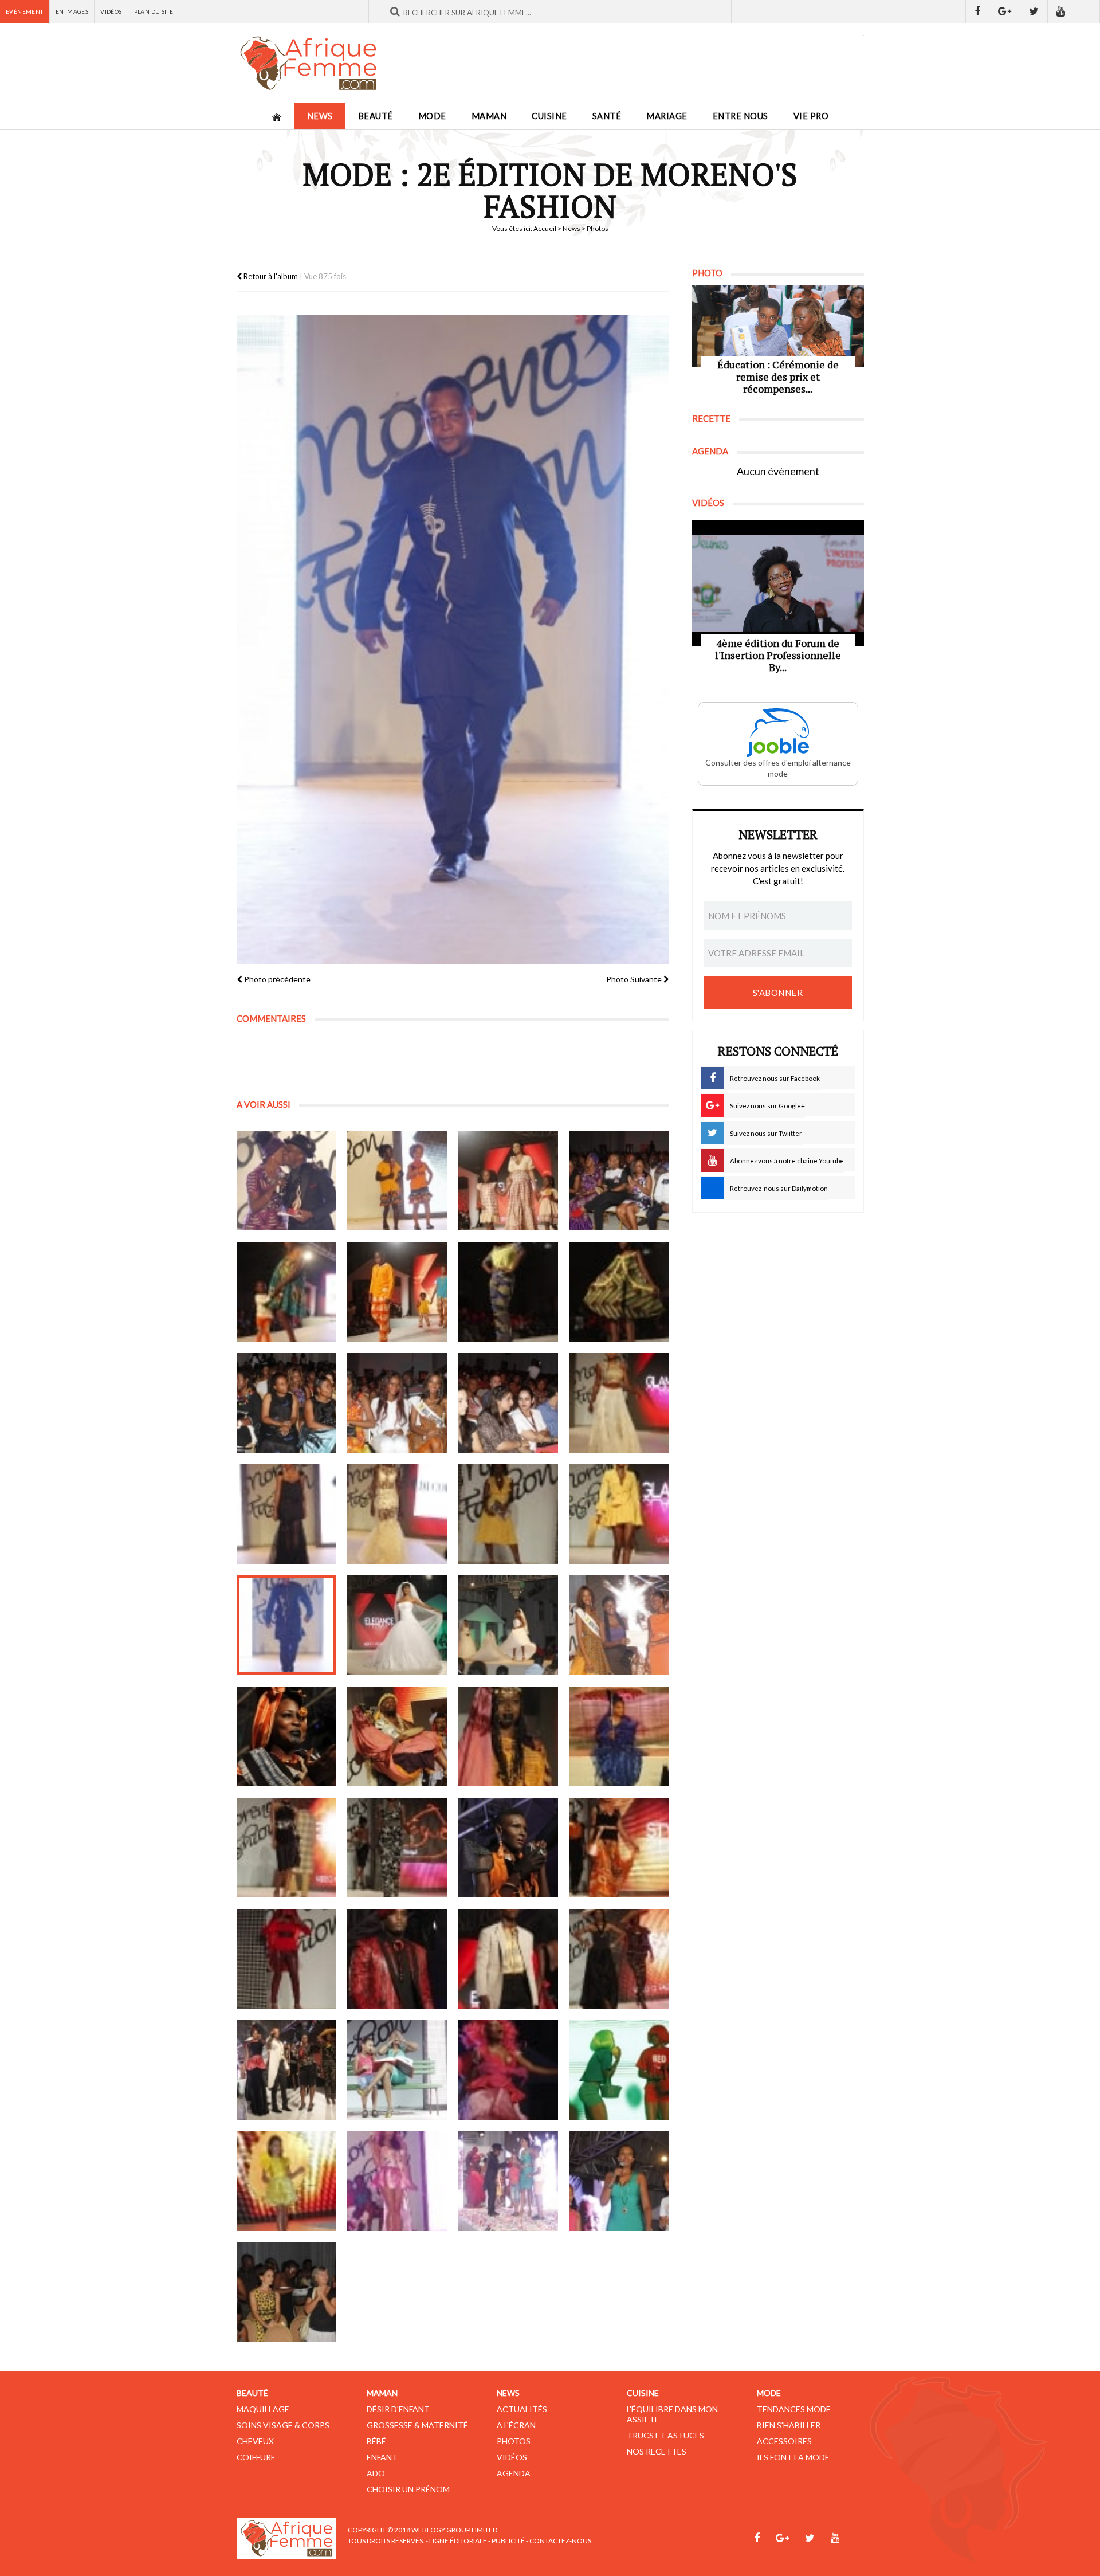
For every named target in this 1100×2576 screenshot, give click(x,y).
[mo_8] (619, 1292)
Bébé (376, 2441)
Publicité (508, 2541)
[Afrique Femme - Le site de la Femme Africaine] (308, 63)
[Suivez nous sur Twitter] (1034, 11)
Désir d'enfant (398, 2409)
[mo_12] (619, 1403)
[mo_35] (508, 2070)
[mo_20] (619, 1625)
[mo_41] (286, 2292)
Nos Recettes (657, 2451)
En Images (72, 11)
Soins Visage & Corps (283, 2425)
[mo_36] (619, 2070)
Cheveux (255, 2441)
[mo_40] (619, 2181)
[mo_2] (397, 1181)
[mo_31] (508, 1959)
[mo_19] (508, 1625)
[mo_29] (286, 1959)
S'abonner (778, 993)
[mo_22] (397, 1736)
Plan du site (154, 11)
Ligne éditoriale (458, 2541)
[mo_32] (619, 1959)
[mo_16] (619, 1514)
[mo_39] (508, 2181)
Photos (514, 2441)
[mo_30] (397, 1959)
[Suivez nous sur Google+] (1005, 11)
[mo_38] (397, 2181)
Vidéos (111, 11)
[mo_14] (397, 1514)
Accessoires (784, 2441)
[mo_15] (508, 1514)
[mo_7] (508, 1292)
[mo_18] (397, 1625)
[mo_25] (286, 1848)
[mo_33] (286, 2070)
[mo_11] (508, 1403)
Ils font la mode (793, 2457)
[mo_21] (286, 1736)
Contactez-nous (560, 2541)
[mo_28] (619, 1848)
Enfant (382, 2457)
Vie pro (811, 116)
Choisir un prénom (408, 2489)
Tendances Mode (794, 2409)
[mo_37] (286, 2181)
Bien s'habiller (789, 2425)
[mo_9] (286, 1403)
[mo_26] (397, 1848)
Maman (489, 116)
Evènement (25, 11)
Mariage (667, 116)
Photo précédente (276, 979)
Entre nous (740, 116)
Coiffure (256, 2457)
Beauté (376, 116)
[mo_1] (286, 1181)
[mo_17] (286, 1625)
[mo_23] (508, 1736)
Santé (607, 116)
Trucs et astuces (665, 2435)
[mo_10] (397, 1403)
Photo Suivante (635, 979)
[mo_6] (397, 1292)
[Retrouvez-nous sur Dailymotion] (1087, 11)
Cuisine (549, 116)
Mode (432, 116)
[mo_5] (286, 1292)
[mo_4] (619, 1181)
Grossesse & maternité (417, 2425)
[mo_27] (508, 1848)
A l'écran (516, 2425)
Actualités (522, 2409)
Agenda (514, 2473)
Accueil (545, 228)
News (320, 116)
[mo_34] (397, 2070)
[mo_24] (619, 1736)
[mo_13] (286, 1514)
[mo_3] (508, 1181)
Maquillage (263, 2409)
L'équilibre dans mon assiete (672, 2414)
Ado (376, 2473)
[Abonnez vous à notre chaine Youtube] (1061, 11)
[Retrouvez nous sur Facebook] (977, 11)
